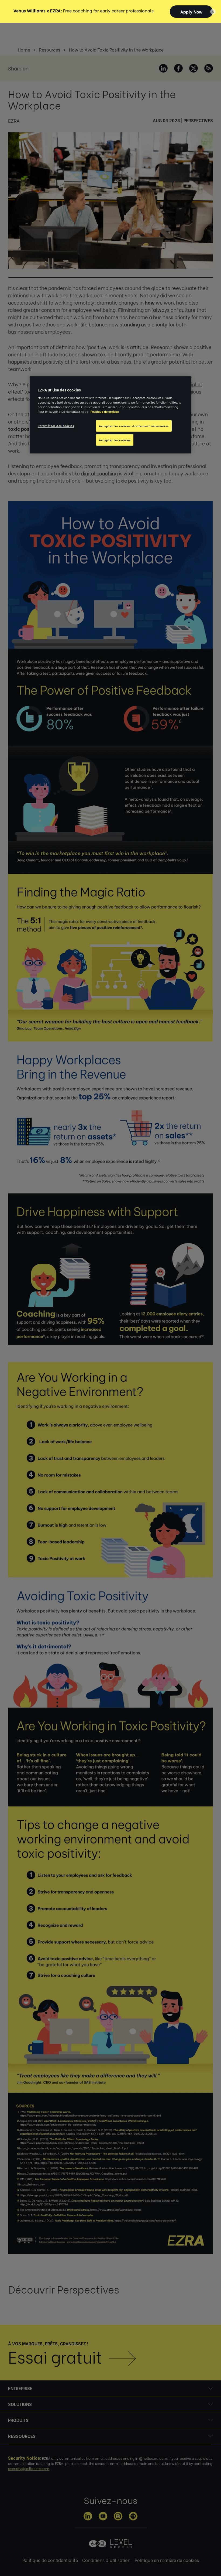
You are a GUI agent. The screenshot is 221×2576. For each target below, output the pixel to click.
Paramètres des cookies (56, 426)
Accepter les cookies (115, 440)
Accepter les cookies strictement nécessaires (134, 426)
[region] (110, 415)
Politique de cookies (105, 411)
